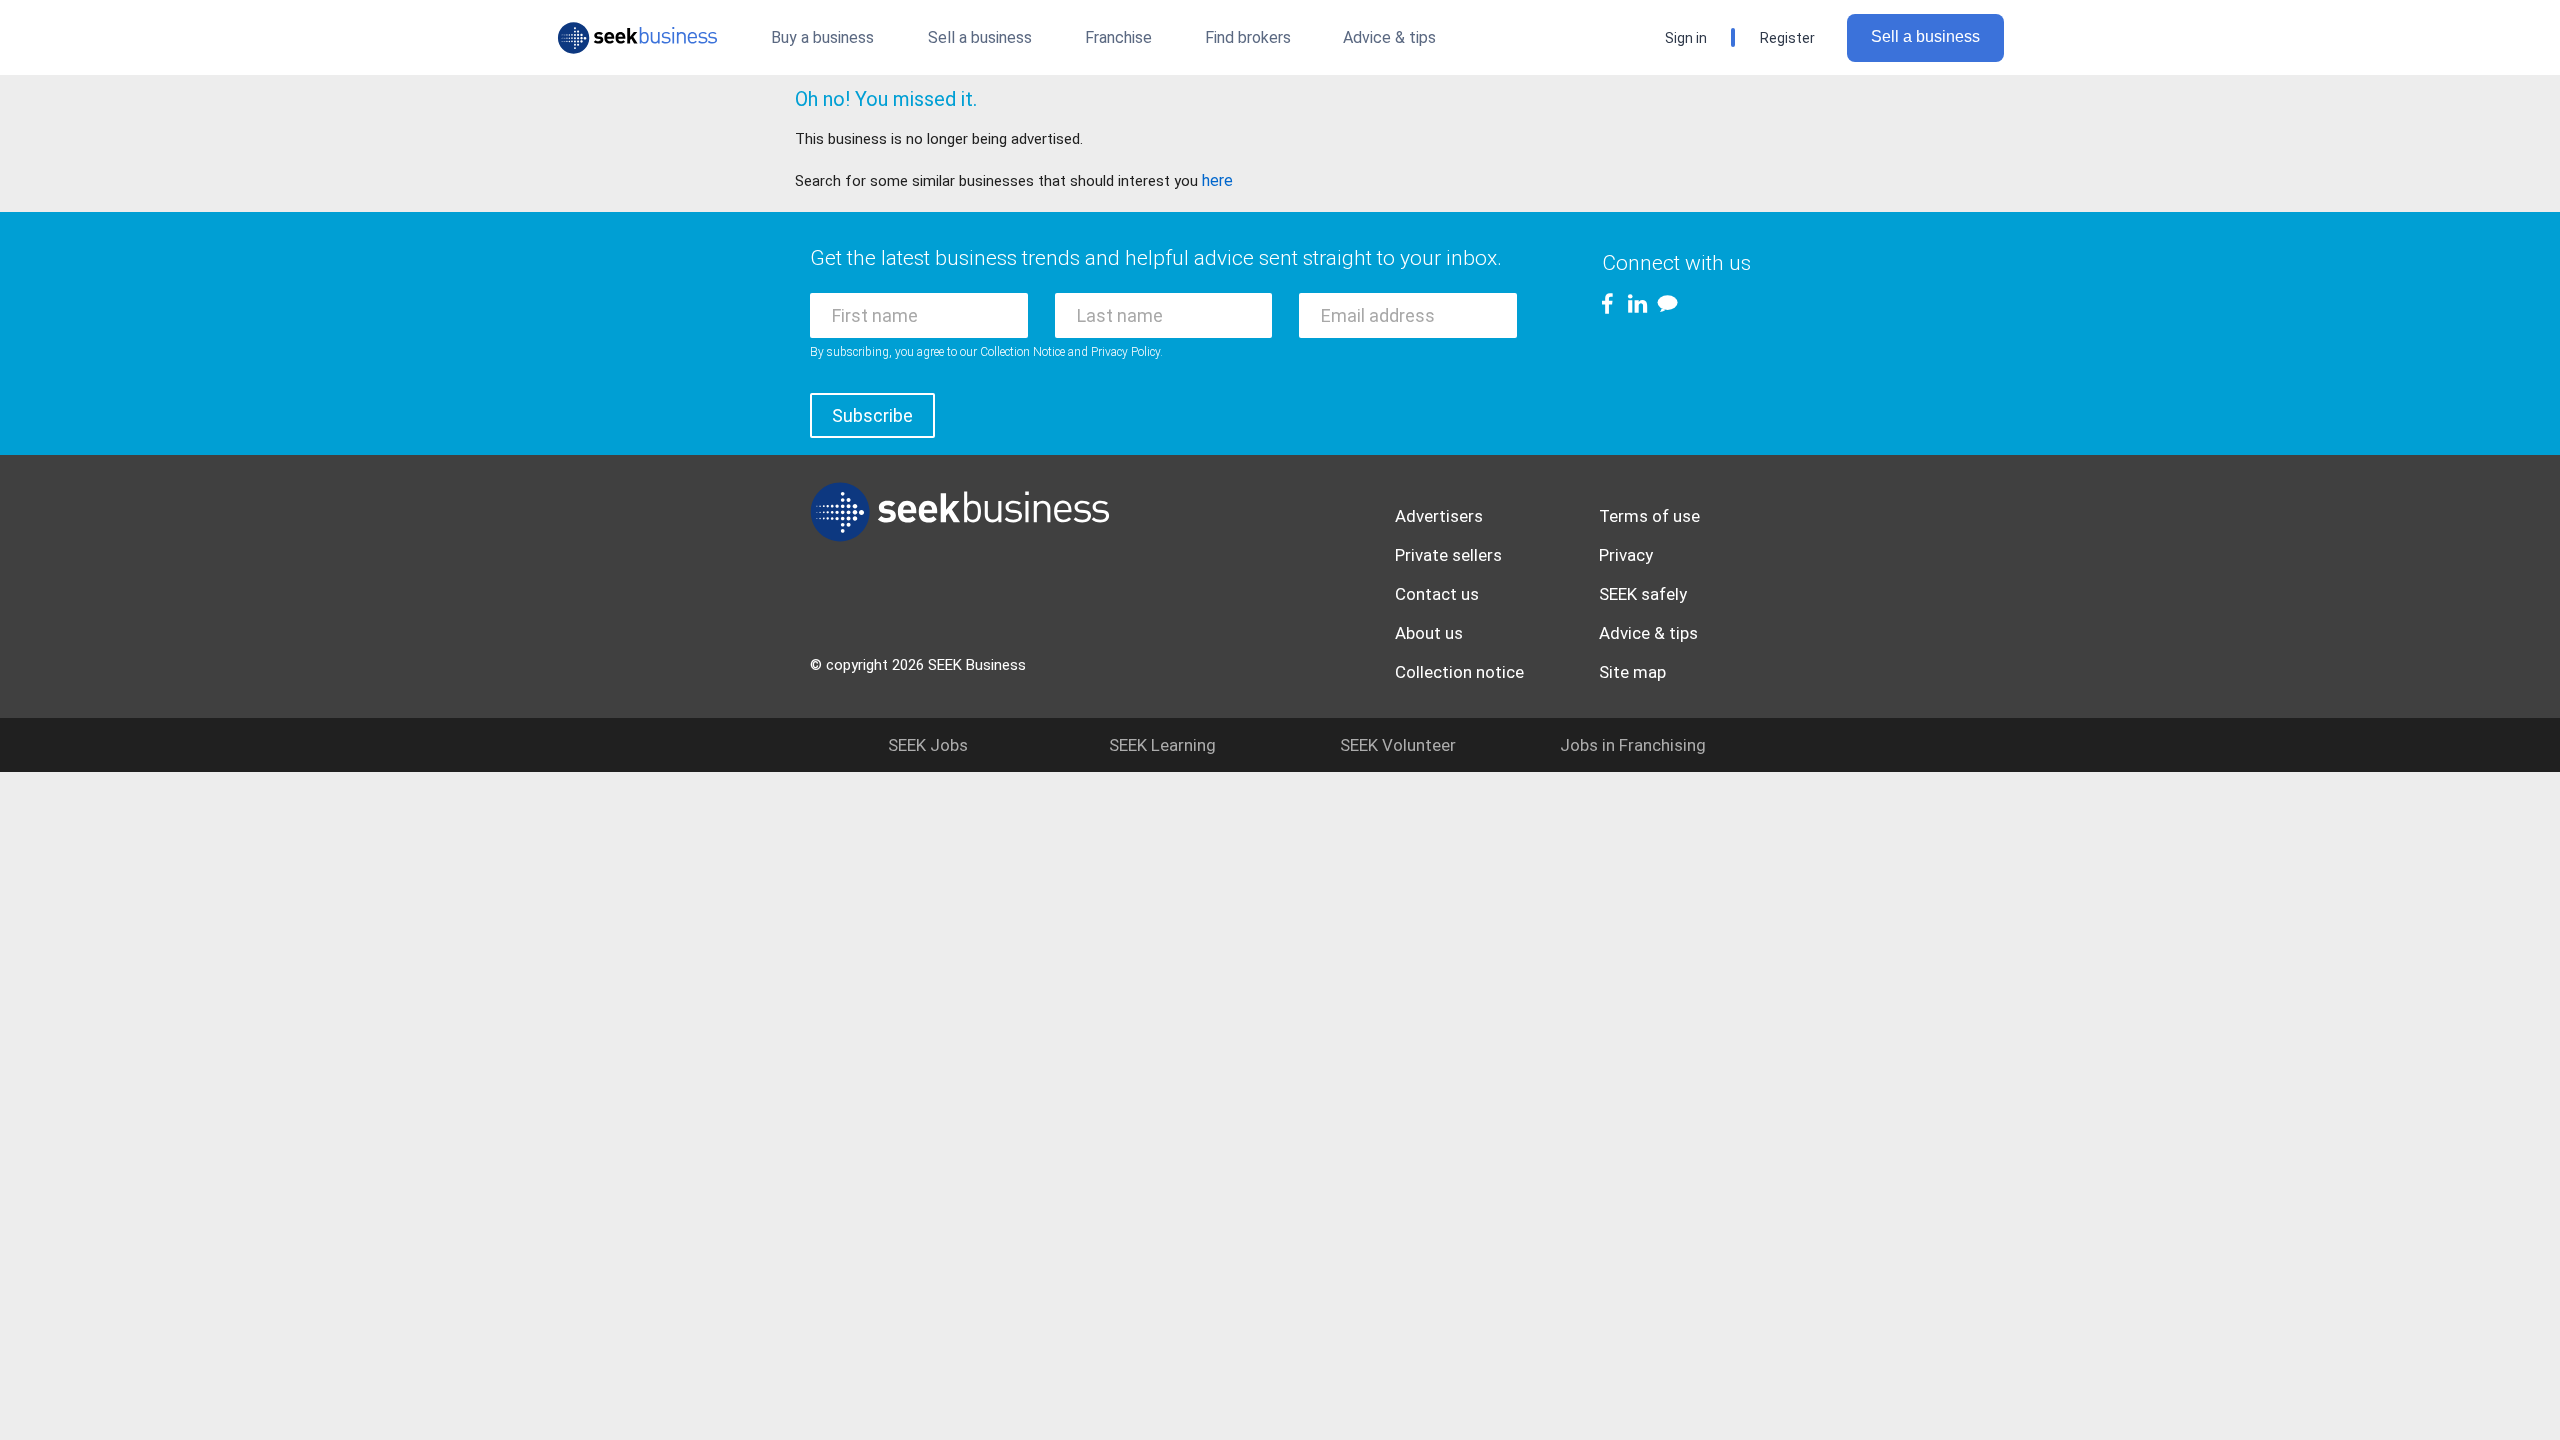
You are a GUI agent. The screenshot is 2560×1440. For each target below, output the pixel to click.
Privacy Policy (1125, 352)
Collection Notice (1022, 352)
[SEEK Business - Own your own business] (637, 38)
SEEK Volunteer (1398, 745)
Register (1787, 38)
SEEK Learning (1162, 745)
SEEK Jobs (928, 745)
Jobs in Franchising (1633, 745)
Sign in (1686, 38)
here (1217, 180)
